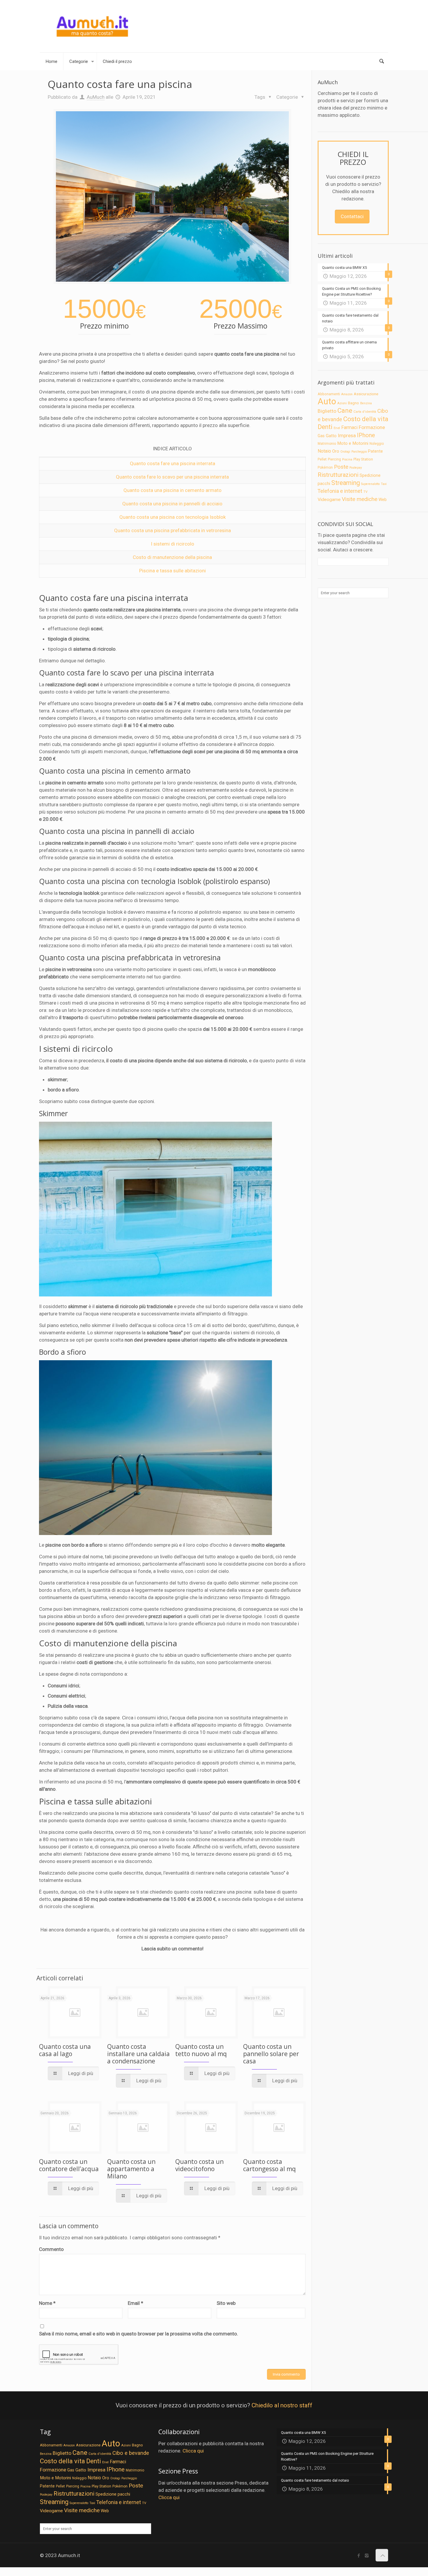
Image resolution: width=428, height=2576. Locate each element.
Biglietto (327, 411)
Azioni (342, 403)
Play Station (363, 459)
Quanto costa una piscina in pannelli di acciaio (172, 504)
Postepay (356, 468)
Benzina (366, 403)
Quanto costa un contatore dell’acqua (69, 2165)
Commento (51, 2249)
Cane (345, 410)
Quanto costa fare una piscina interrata (173, 463)
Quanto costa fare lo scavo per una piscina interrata (172, 477)
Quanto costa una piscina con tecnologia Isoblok (173, 517)
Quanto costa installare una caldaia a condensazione (138, 2054)
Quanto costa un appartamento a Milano (131, 2169)
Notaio (324, 451)
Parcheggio (359, 452)
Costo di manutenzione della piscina (172, 557)
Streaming (346, 483)
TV (365, 492)
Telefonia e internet (340, 491)
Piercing (334, 459)
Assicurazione (366, 394)
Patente (375, 451)
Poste (341, 467)
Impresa (347, 435)
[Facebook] (359, 2556)
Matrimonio (327, 444)
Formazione (372, 427)
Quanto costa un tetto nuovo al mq (201, 2050)
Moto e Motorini (353, 443)
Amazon (347, 394)
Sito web (226, 2303)
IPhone (366, 435)
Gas (321, 436)
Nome (47, 2303)
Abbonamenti (329, 394)
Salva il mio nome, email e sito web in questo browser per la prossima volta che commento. (139, 2334)
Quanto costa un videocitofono (199, 2165)
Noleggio (377, 444)
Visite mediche (360, 499)
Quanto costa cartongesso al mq (269, 2165)
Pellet (322, 459)
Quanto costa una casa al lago (65, 2050)
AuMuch (96, 97)
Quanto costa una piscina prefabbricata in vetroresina (173, 530)
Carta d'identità (365, 412)
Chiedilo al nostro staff (282, 2405)
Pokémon (325, 467)
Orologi (345, 452)
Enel (337, 428)
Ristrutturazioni (338, 475)
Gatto (331, 436)
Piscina (347, 459)
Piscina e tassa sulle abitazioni (173, 571)
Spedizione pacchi (113, 2494)
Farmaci (349, 427)
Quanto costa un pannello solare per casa (271, 2054)
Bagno (353, 403)
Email (136, 2303)
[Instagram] (367, 2556)
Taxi (384, 484)
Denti (325, 427)
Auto (327, 401)
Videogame (329, 500)
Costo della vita (366, 419)
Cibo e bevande (131, 2453)
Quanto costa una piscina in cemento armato (173, 490)
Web (383, 500)
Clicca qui (193, 2451)
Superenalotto (370, 484)
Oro (336, 451)
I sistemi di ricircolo (173, 544)
